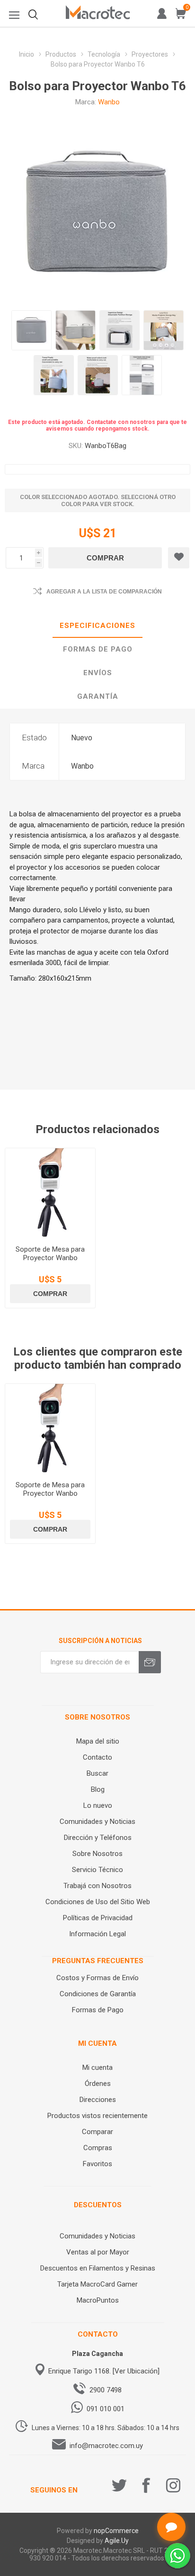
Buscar (97, 1773)
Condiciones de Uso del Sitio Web (98, 1902)
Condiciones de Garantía (98, 1994)
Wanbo (109, 102)
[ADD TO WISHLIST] (179, 558)
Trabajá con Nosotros (97, 1886)
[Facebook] (146, 2485)
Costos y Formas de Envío (97, 1978)
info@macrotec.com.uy (106, 2446)
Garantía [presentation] (98, 696)
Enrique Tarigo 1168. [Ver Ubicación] (104, 2371)
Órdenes (98, 2084)
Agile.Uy (117, 2541)
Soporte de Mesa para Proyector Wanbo (50, 1254)
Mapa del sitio (98, 1741)
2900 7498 (106, 2390)
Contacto (97, 1757)
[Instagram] (173, 2485)
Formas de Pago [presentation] (98, 649)
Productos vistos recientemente (97, 2116)
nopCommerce (116, 2531)
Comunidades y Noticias (97, 1822)
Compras (98, 2148)
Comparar (97, 2132)
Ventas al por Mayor (98, 2252)
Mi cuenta (97, 2068)
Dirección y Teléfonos (98, 1838)
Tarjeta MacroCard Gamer (97, 2284)
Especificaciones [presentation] (97, 626)
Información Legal (97, 1934)
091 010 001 (106, 2409)
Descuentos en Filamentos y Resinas (98, 2268)
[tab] (97, 626)
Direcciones (98, 2100)
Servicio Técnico (97, 1870)
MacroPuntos (98, 2300)
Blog (98, 1789)
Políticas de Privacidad (98, 1918)
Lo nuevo (98, 1805)
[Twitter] (119, 2485)
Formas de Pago (98, 2010)
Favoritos (97, 2164)
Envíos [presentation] (98, 673)
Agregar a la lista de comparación (104, 592)
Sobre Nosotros (97, 1854)
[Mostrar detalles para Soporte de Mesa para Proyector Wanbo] (50, 1193)
